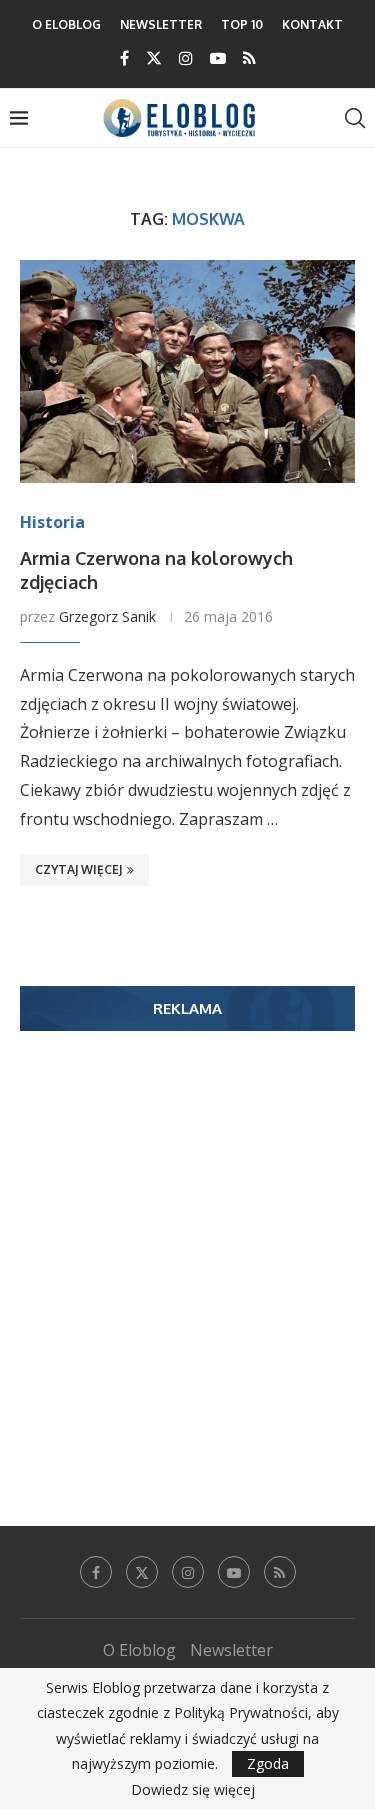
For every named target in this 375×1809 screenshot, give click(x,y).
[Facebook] (124, 58)
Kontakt (312, 24)
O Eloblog (66, 24)
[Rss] (249, 58)
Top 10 (242, 24)
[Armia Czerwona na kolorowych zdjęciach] (187, 371)
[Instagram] (186, 58)
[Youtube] (218, 58)
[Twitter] (154, 58)
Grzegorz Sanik (107, 616)
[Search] (355, 118)
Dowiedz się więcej (193, 1790)
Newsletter (161, 24)
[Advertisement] (187, 1248)
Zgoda (268, 1763)
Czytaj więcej (78, 869)
